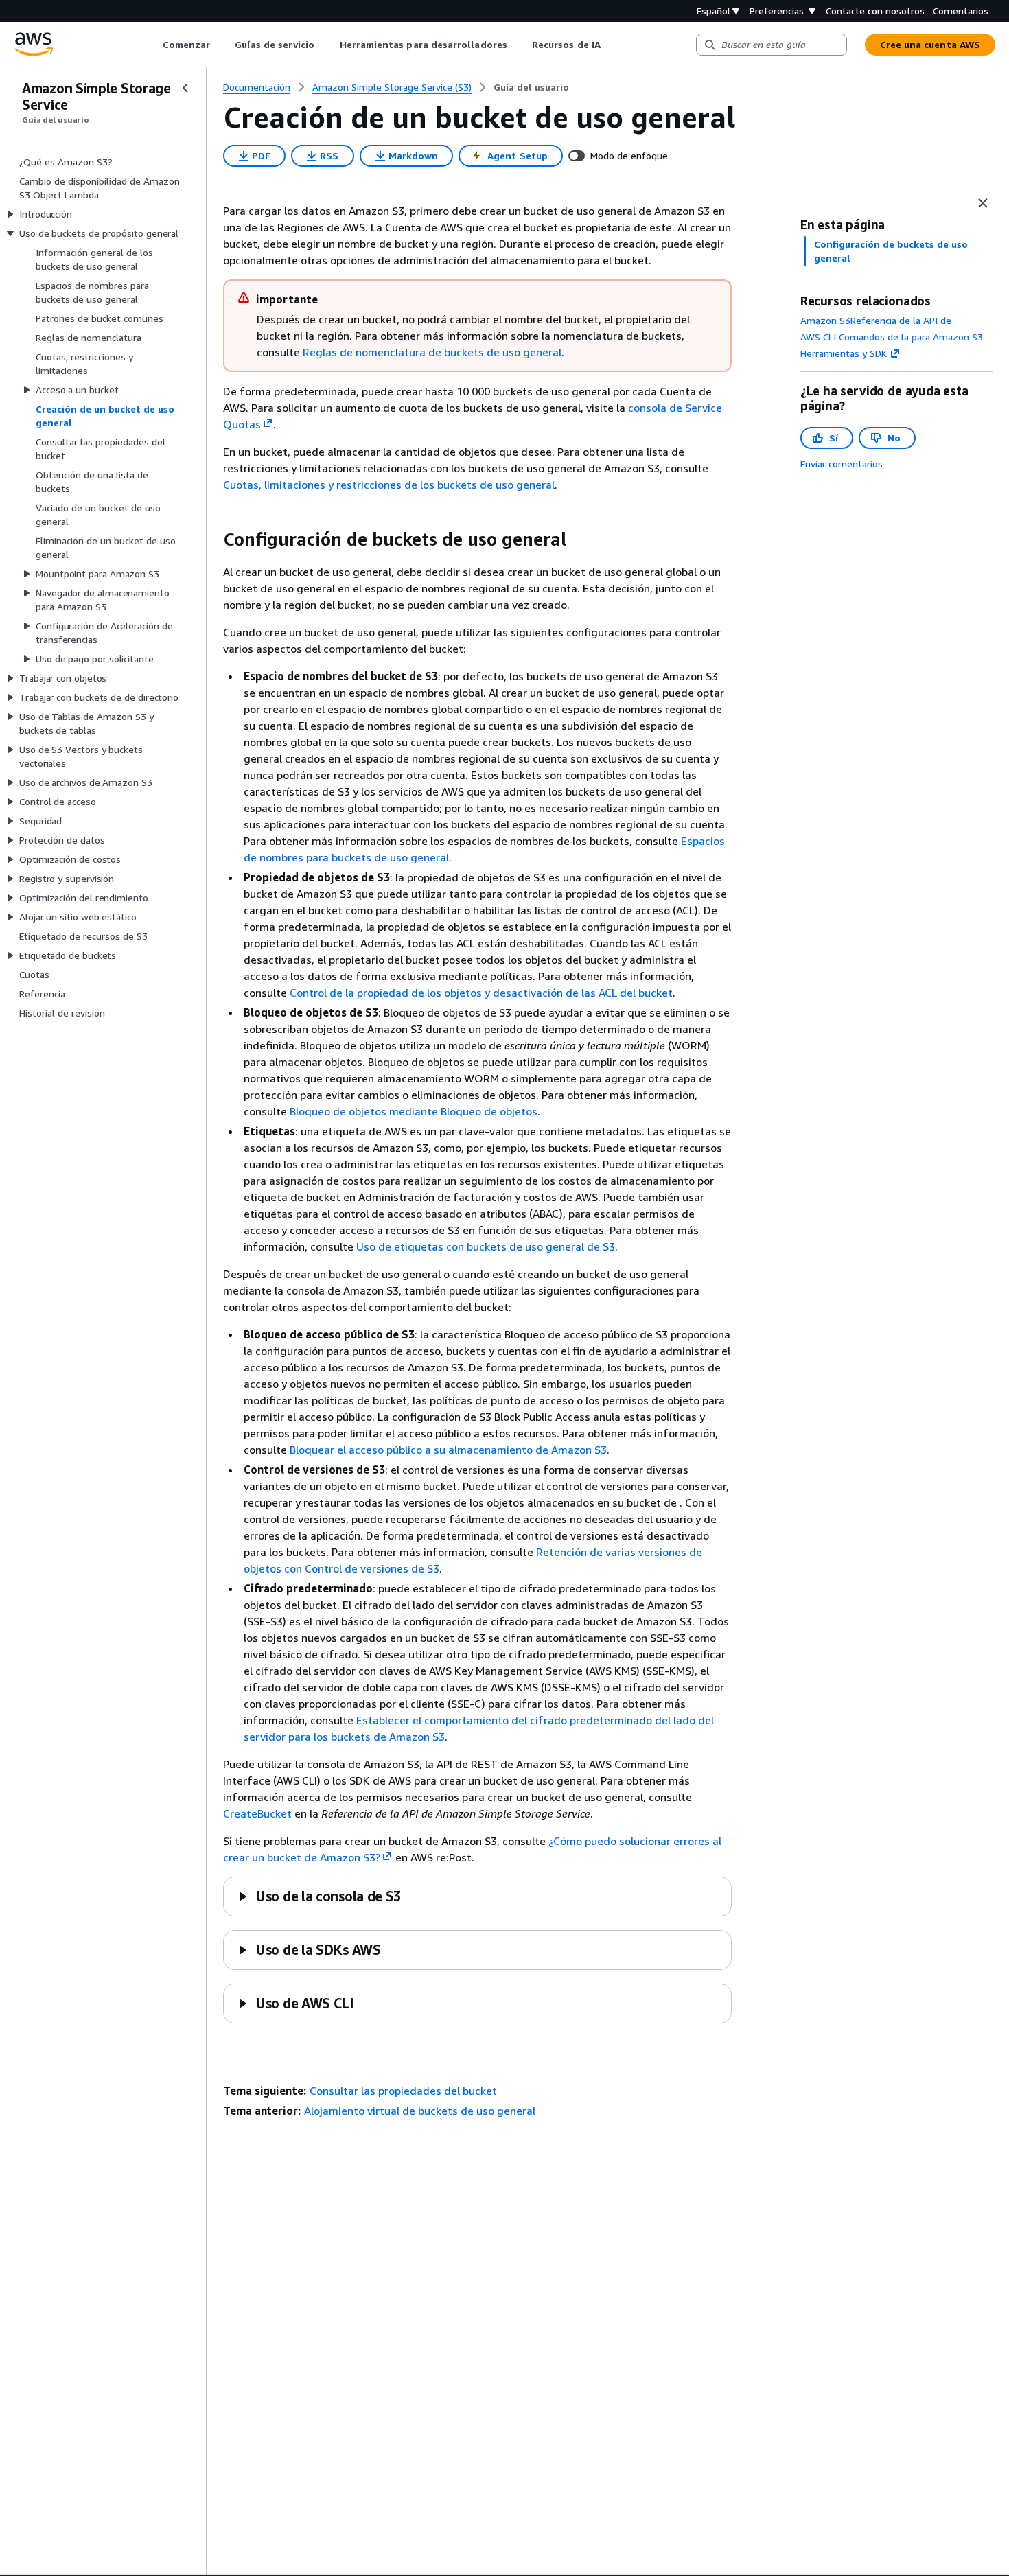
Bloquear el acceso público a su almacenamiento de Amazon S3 (448, 1450)
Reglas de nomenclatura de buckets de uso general (432, 352)
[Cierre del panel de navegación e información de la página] (983, 203)
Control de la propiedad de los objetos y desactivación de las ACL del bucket (481, 993)
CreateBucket (257, 1813)
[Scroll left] (152, 45)
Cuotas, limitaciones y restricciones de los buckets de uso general (389, 485)
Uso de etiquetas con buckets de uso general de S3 (486, 1246)
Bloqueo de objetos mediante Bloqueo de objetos (414, 1111)
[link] (531, 87)
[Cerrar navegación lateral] (185, 88)
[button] (320, 1896)
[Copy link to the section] (212, 539)
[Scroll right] (611, 45)
